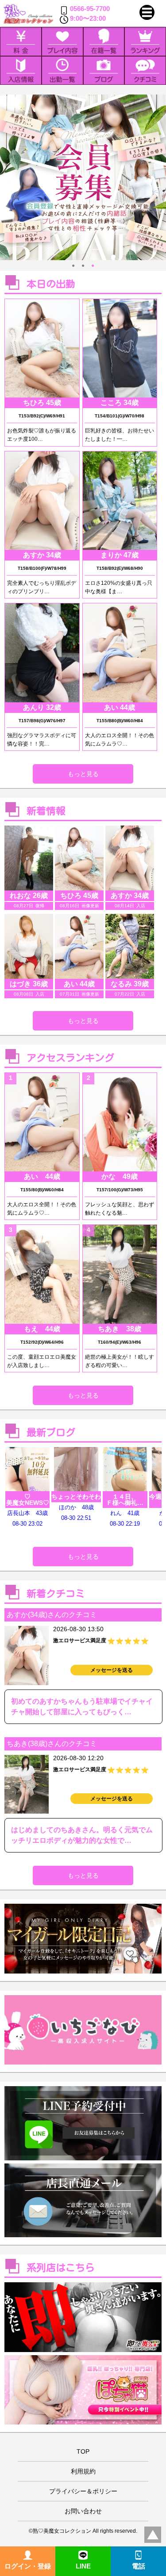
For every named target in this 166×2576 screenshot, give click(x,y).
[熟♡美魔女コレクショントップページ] (28, 14)
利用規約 (83, 2471)
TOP (83, 2451)
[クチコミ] (145, 70)
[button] (147, 12)
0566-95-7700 (90, 9)
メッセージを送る (112, 1670)
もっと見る (83, 774)
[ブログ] (104, 70)
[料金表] (21, 41)
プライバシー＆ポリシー (83, 2491)
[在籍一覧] (104, 41)
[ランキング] (145, 41)
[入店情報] (21, 70)
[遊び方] (62, 41)
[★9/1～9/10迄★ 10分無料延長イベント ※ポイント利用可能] (83, 177)
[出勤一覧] (62, 70)
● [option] (73, 265)
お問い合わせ (83, 2511)
